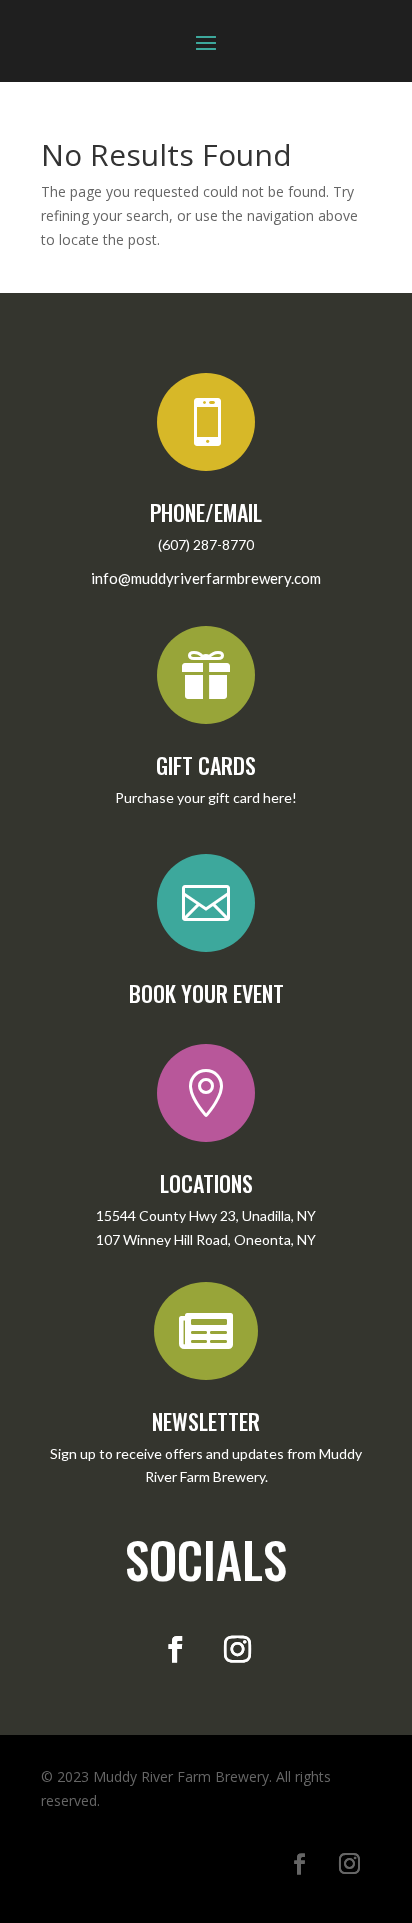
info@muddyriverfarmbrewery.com (206, 578)
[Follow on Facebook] (175, 1650)
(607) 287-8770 (206, 544)
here (277, 797)
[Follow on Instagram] (237, 1650)
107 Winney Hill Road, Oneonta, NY (206, 1239)
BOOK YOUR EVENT (206, 993)
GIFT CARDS (206, 765)
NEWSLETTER (206, 1421)
